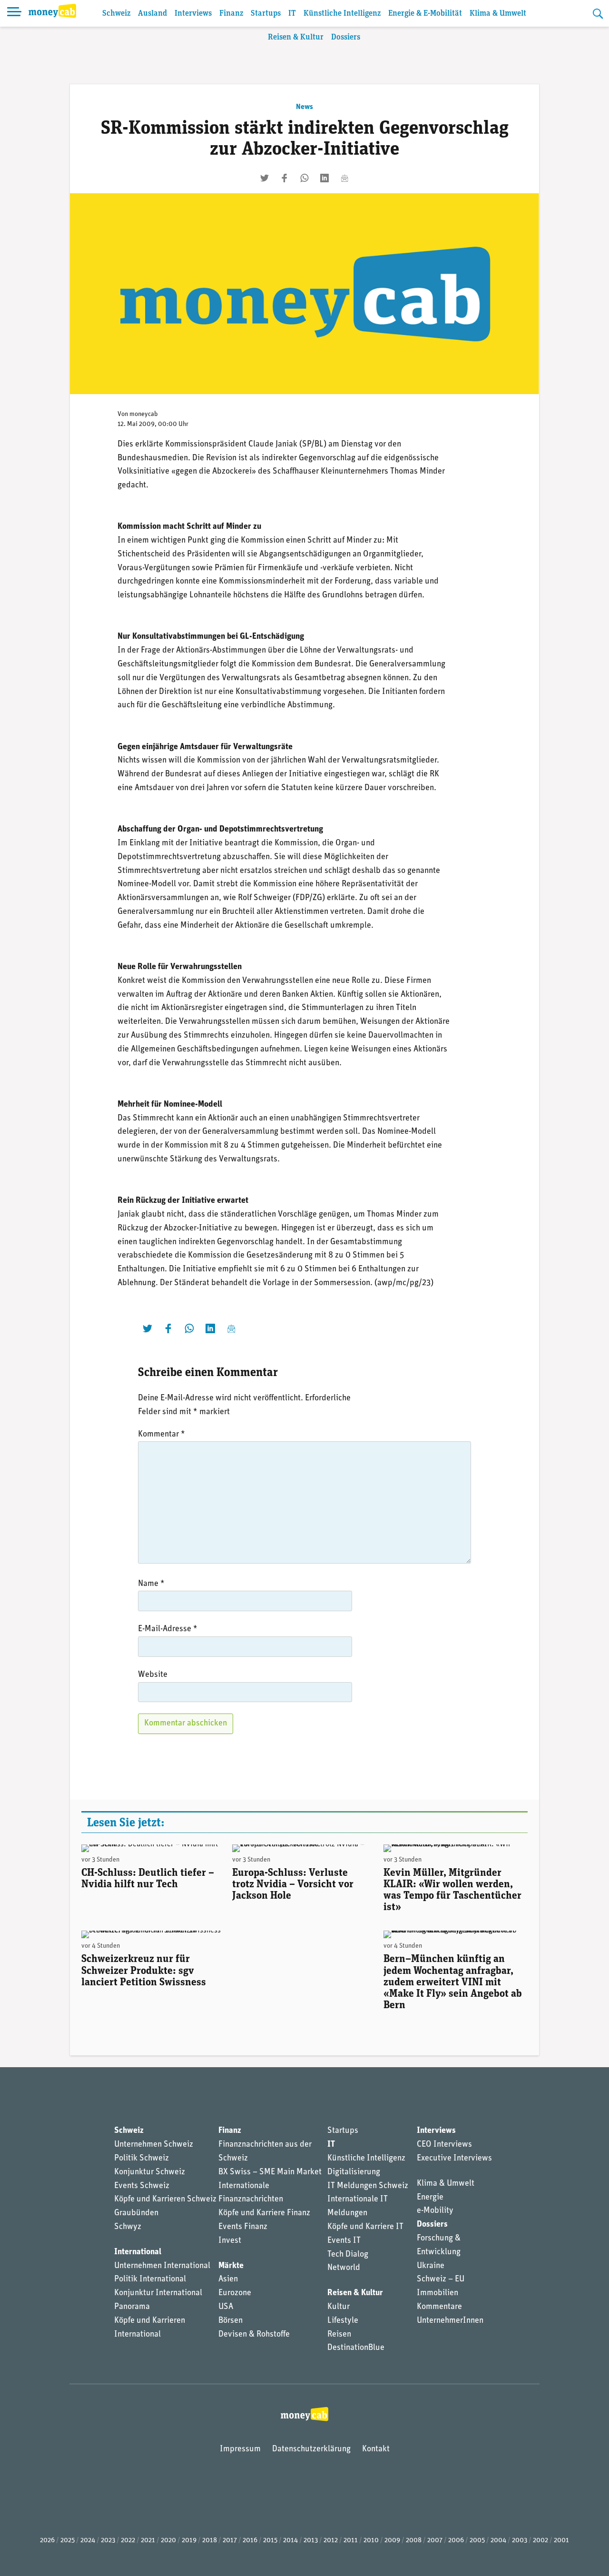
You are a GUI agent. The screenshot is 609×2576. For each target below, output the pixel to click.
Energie (430, 2198)
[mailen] (344, 178)
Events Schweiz (142, 2186)
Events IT (344, 2241)
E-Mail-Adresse (168, 1629)
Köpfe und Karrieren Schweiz (165, 2200)
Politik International (150, 2279)
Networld (344, 2268)
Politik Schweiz (142, 2159)
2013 (311, 2541)
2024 (88, 2541)
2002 (540, 2541)
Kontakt (376, 2449)
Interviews (193, 14)
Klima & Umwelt (498, 14)
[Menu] (14, 13)
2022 (128, 2541)
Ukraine (431, 2266)
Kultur (339, 2307)
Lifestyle (343, 2321)
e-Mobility (435, 2211)
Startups (266, 14)
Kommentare (439, 2307)
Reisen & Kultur (296, 37)
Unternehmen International (162, 2266)
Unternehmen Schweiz (154, 2145)
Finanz (231, 14)
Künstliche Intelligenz (342, 14)
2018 (210, 2541)
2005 (477, 2541)
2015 (270, 2541)
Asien (228, 2279)
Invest (230, 2241)
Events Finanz (243, 2227)
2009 (392, 2541)
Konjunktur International (158, 2293)
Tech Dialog (348, 2255)
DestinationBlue (356, 2348)
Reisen (339, 2335)
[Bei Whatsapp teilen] (304, 178)
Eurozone (235, 2293)
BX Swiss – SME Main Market (270, 2172)
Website (153, 1675)
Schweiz (116, 14)
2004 (498, 2541)
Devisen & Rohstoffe (254, 2335)
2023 (108, 2541)
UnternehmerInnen (450, 2321)
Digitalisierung (354, 2172)
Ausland (152, 14)
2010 (371, 2541)
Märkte (231, 2266)
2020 (168, 2541)
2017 (230, 2541)
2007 (435, 2541)
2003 (520, 2541)
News (304, 107)
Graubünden (136, 2213)
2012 (331, 2541)
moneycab (144, 414)
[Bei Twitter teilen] (265, 178)
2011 (351, 2541)
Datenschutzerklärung (311, 2449)
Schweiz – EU (441, 2279)
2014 (290, 2541)
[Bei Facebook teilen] (285, 178)
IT (292, 14)
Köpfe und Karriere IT (365, 2227)
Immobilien (437, 2293)
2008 (414, 2541)
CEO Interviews (444, 2145)
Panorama (132, 2307)
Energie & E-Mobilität (425, 14)
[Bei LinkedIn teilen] (324, 178)
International (138, 2252)
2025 (68, 2541)
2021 (148, 2541)
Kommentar (162, 1435)
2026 (47, 2541)
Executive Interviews (454, 2159)
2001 (561, 2541)
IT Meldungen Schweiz (368, 2186)
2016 (250, 2541)
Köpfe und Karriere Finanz (264, 2213)
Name (151, 1584)
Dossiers (346, 37)
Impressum (240, 2449)
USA (226, 2307)
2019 (189, 2541)
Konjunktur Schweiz (150, 2172)
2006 (456, 2541)
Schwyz (128, 2227)
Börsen (231, 2321)
